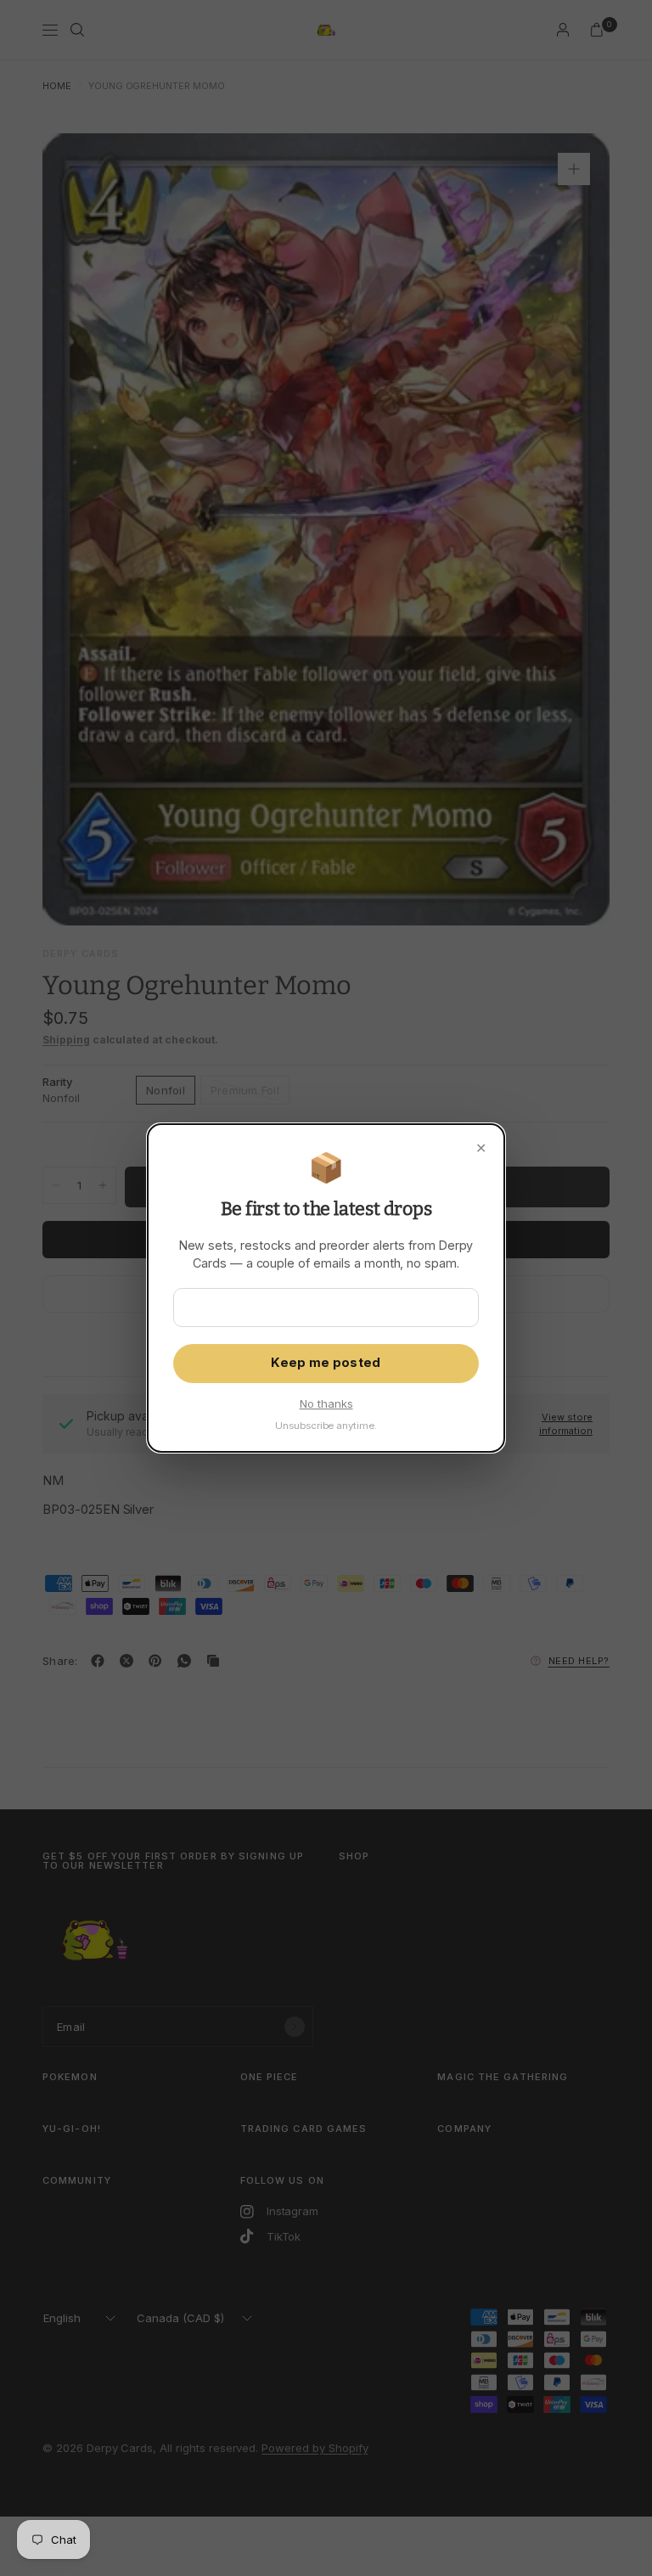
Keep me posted (326, 1363)
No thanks (326, 1403)
